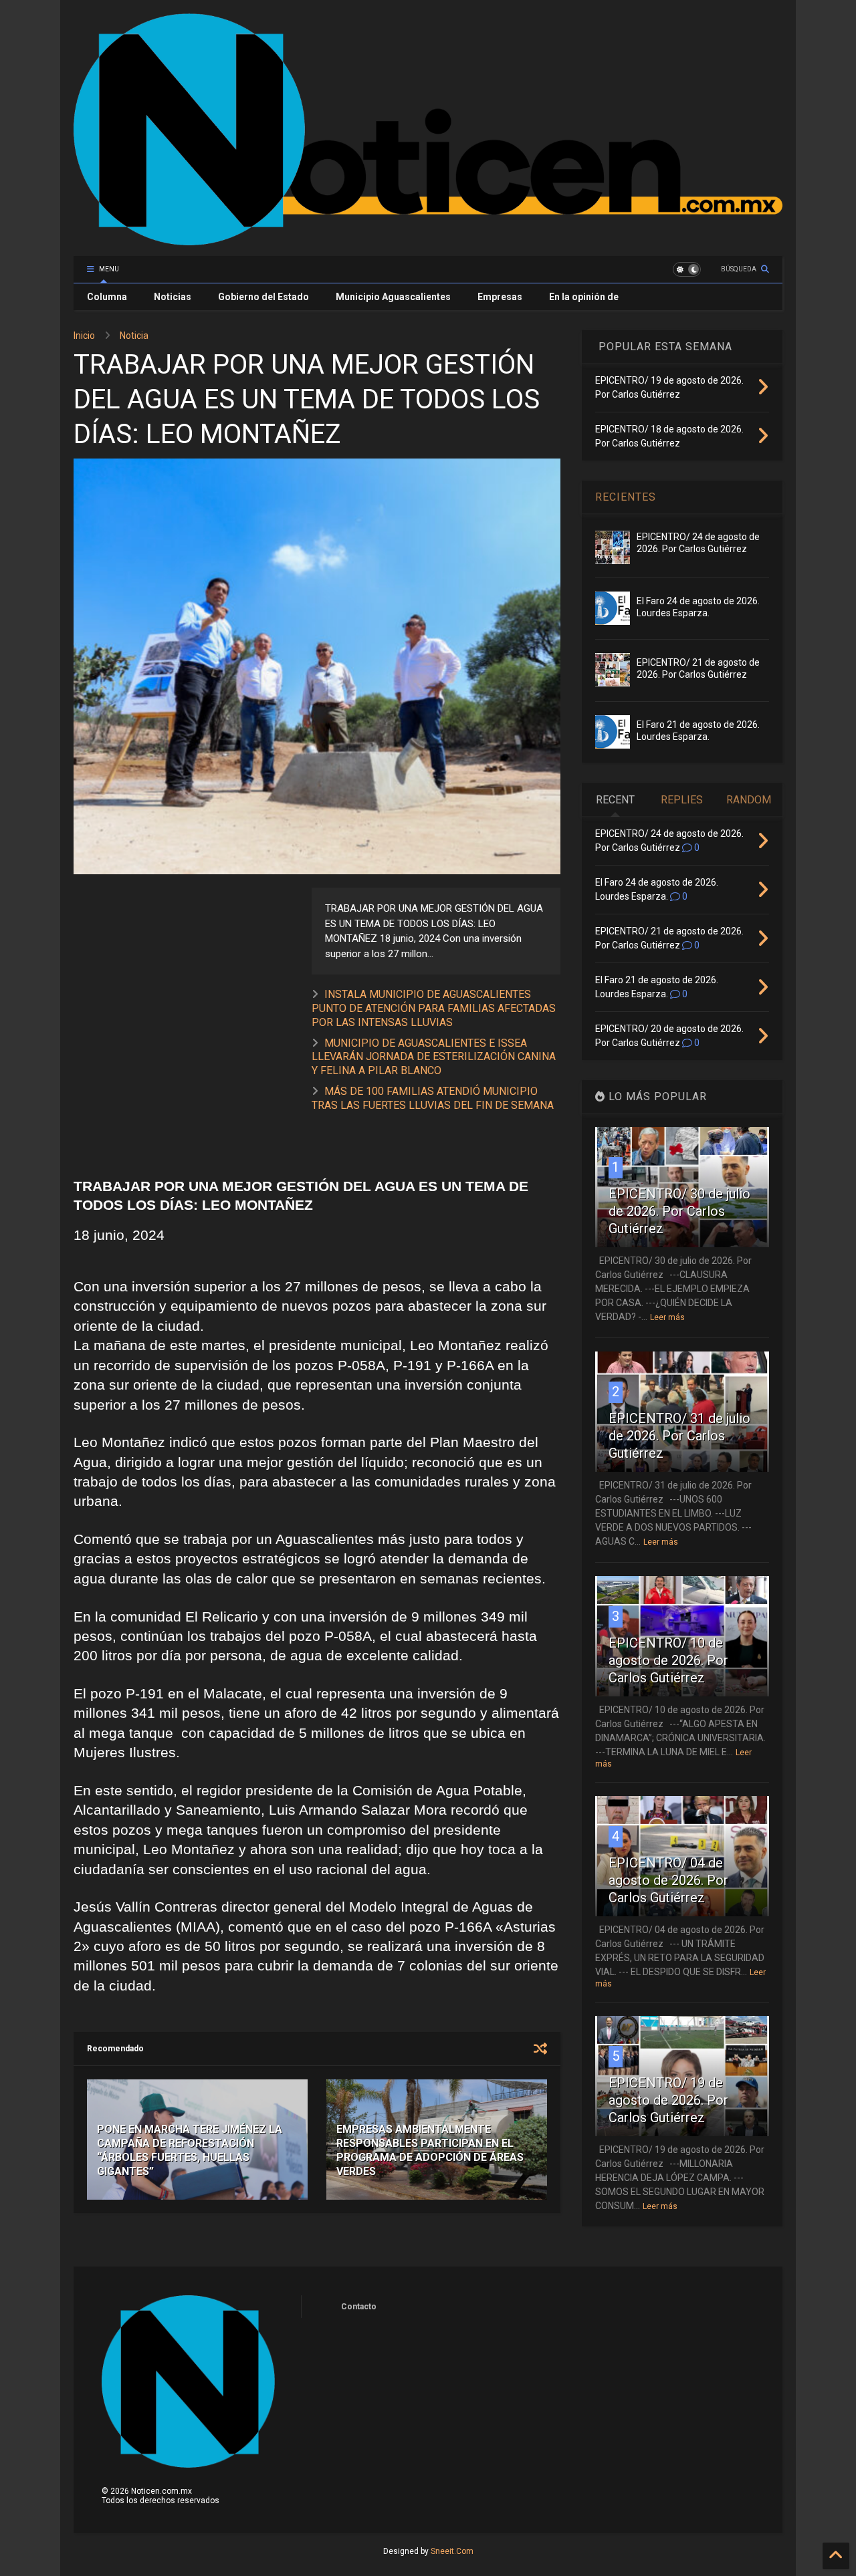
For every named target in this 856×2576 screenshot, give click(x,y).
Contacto (359, 2307)
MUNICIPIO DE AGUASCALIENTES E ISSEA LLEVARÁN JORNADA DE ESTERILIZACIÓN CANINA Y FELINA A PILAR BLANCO (434, 1057)
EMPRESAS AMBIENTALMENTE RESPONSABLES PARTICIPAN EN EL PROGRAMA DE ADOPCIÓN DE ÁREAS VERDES (430, 2150)
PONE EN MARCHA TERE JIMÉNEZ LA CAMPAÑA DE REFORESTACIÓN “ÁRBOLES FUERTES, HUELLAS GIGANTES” (190, 2150)
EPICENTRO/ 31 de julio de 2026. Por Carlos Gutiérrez (679, 1436)
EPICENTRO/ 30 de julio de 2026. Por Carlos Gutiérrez (679, 1211)
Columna (107, 297)
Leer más (667, 1317)
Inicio (84, 336)
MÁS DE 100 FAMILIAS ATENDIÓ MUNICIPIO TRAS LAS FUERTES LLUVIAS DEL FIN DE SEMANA (433, 1098)
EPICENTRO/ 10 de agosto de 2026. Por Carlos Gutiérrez (668, 1660)
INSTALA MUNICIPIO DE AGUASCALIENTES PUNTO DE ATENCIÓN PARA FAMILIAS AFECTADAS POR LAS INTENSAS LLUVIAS (434, 1008)
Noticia (134, 336)
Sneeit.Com (452, 2551)
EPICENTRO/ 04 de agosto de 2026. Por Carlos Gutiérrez (668, 1880)
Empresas (500, 297)
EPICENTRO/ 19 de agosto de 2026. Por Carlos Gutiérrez (668, 2100)
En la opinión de (584, 297)
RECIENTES (626, 497)
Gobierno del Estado (263, 297)
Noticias (173, 297)
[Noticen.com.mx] (428, 239)
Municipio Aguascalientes (393, 297)
